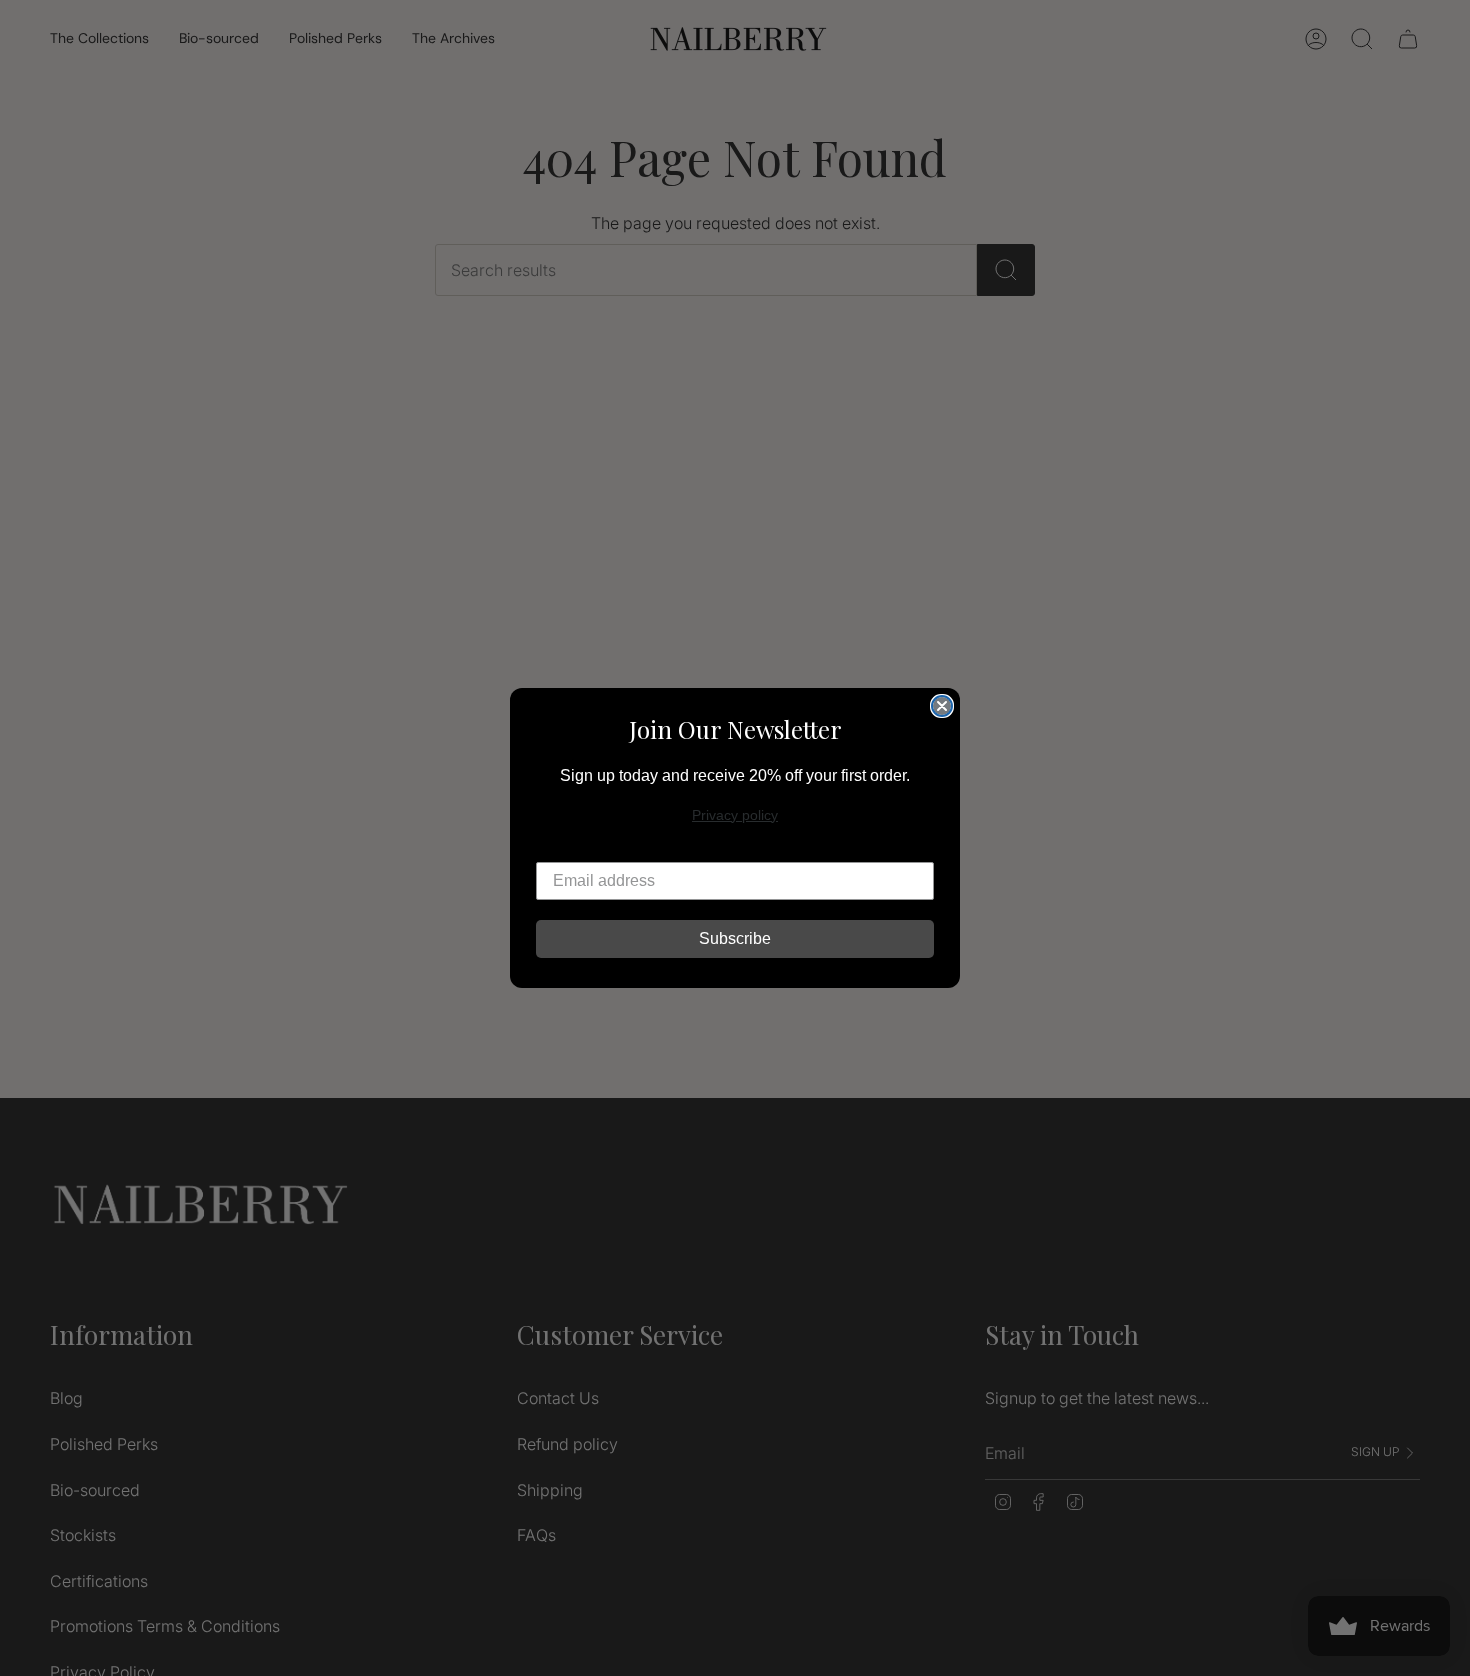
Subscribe (735, 938)
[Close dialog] (942, 706)
